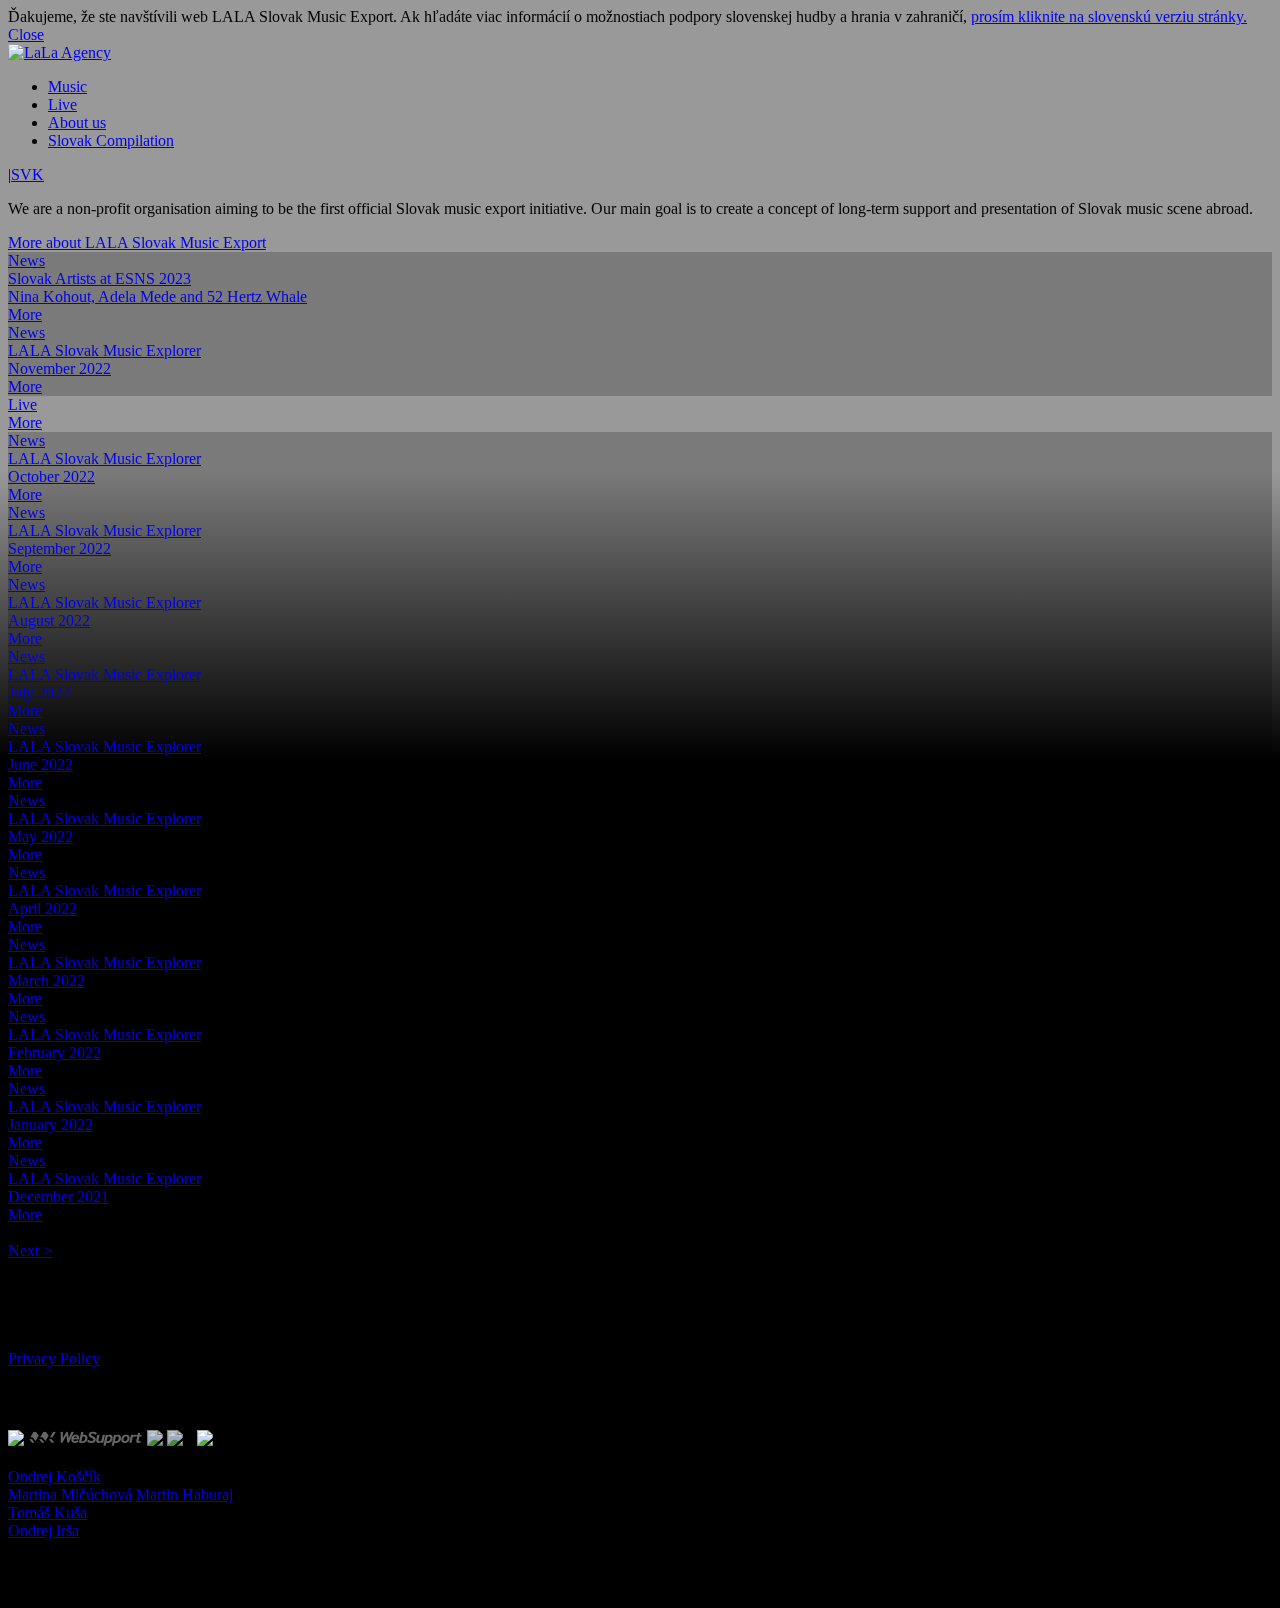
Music (67, 86)
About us (77, 122)
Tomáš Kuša (47, 1512)
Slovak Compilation (111, 140)
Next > (30, 1250)
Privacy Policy (54, 1358)
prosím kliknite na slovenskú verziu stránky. (1109, 16)
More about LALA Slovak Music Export (137, 242)
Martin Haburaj (184, 1494)
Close (26, 34)
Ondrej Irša (43, 1530)
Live (62, 104)
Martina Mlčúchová (70, 1494)
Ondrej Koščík (54, 1476)
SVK (27, 174)
